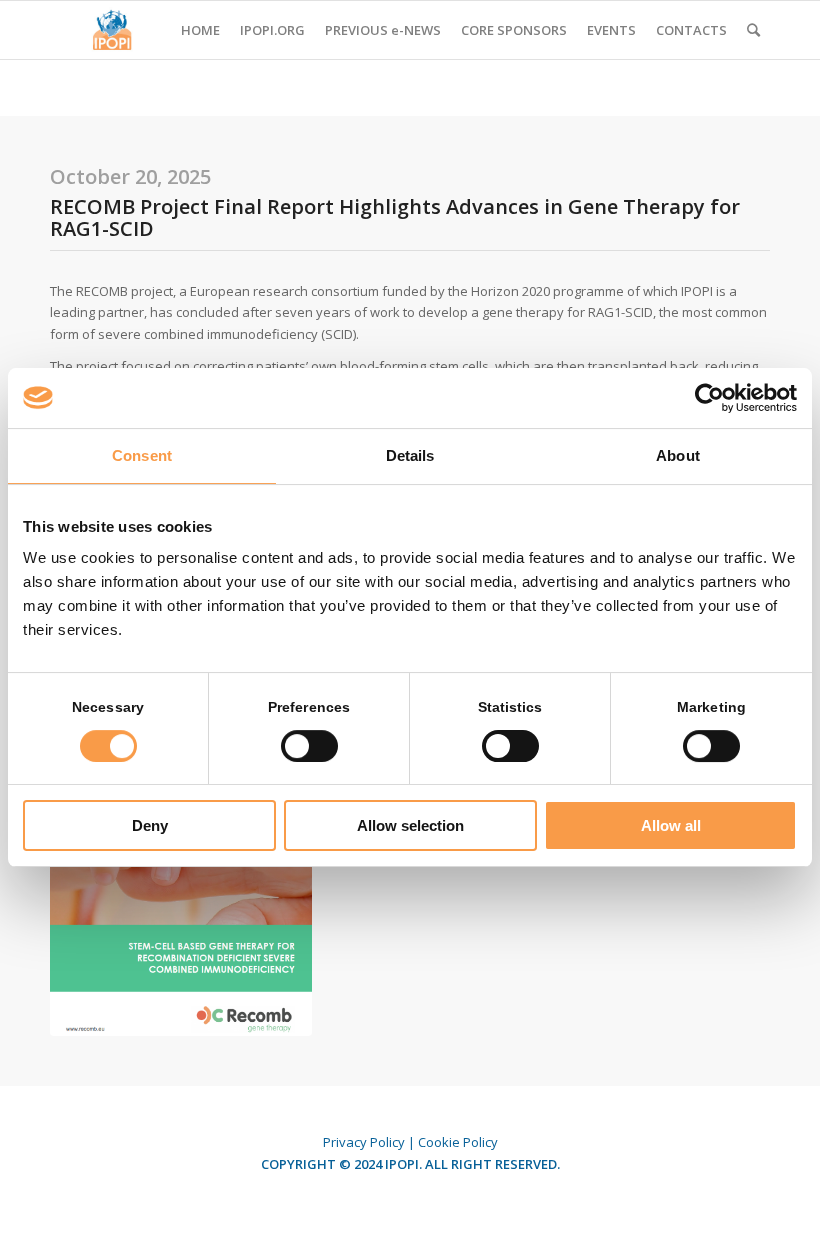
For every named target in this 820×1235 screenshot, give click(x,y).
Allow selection (410, 825)
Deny (150, 825)
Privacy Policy (364, 1142)
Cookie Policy (458, 1142)
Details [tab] (410, 455)
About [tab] (678, 455)
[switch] (309, 746)
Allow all (671, 825)
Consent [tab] (142, 455)
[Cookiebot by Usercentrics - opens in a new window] (709, 398)
